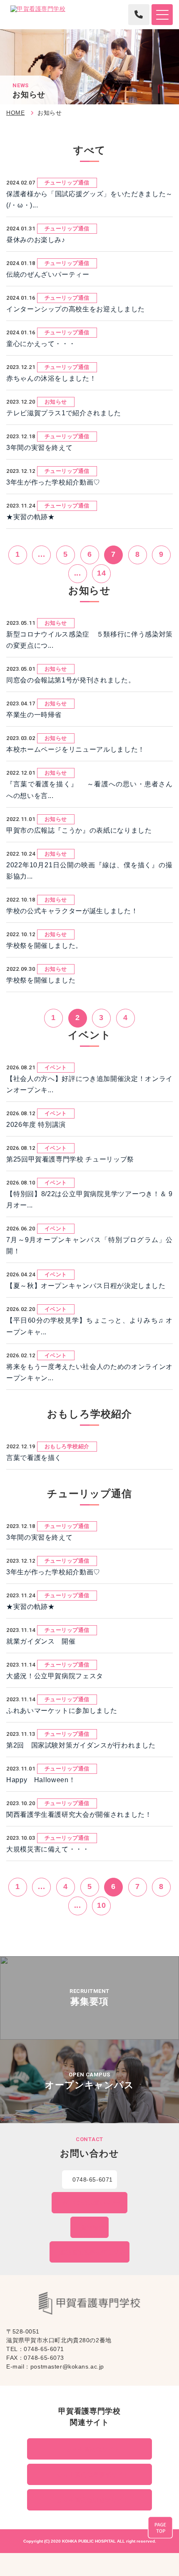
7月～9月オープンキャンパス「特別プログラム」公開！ (89, 1245)
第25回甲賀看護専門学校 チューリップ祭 (70, 1159)
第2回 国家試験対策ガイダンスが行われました (81, 1745)
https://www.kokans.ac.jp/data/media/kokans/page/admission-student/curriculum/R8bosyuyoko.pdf (89, 1998)
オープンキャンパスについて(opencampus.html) (89, 2081)
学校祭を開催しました (41, 980)
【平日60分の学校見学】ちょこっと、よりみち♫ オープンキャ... (89, 1326)
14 (101, 573)
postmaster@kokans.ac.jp (67, 2366)
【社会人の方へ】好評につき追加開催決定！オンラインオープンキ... (89, 1084)
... (41, 554)
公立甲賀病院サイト (93, 2449)
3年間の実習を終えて (39, 448)
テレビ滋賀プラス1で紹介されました (64, 413)
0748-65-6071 (93, 2179)
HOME (15, 113)
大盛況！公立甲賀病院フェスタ (55, 1676)
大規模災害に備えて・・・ (48, 1849)
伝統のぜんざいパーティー (48, 274)
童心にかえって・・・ (41, 344)
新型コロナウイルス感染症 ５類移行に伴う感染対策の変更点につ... (89, 640)
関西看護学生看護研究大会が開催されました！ (79, 1815)
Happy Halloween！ (41, 1780)
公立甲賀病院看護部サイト (93, 2475)
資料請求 (93, 2227)
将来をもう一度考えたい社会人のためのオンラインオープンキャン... (89, 1372)
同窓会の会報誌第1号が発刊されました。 (71, 680)
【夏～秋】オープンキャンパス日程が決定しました (86, 1286)
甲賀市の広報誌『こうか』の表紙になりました (79, 830)
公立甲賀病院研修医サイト (93, 2500)
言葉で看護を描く (34, 1458)
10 (101, 1905)
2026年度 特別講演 (36, 1125)
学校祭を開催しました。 (44, 946)
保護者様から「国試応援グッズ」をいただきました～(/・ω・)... (89, 200)
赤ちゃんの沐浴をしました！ (51, 378)
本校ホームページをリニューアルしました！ (76, 749)
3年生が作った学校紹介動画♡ (53, 482)
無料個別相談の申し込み (93, 2252)
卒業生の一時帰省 (34, 715)
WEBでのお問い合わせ (93, 2203)
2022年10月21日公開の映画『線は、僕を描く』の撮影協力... (89, 871)
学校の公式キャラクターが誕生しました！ (72, 911)
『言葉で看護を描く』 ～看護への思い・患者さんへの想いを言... (89, 790)
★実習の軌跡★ (30, 517)
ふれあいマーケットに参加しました (62, 1711)
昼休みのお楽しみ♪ (36, 240)
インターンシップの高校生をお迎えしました (76, 309)
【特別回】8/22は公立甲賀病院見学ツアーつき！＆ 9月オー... (89, 1200)
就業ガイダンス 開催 (41, 1641)
